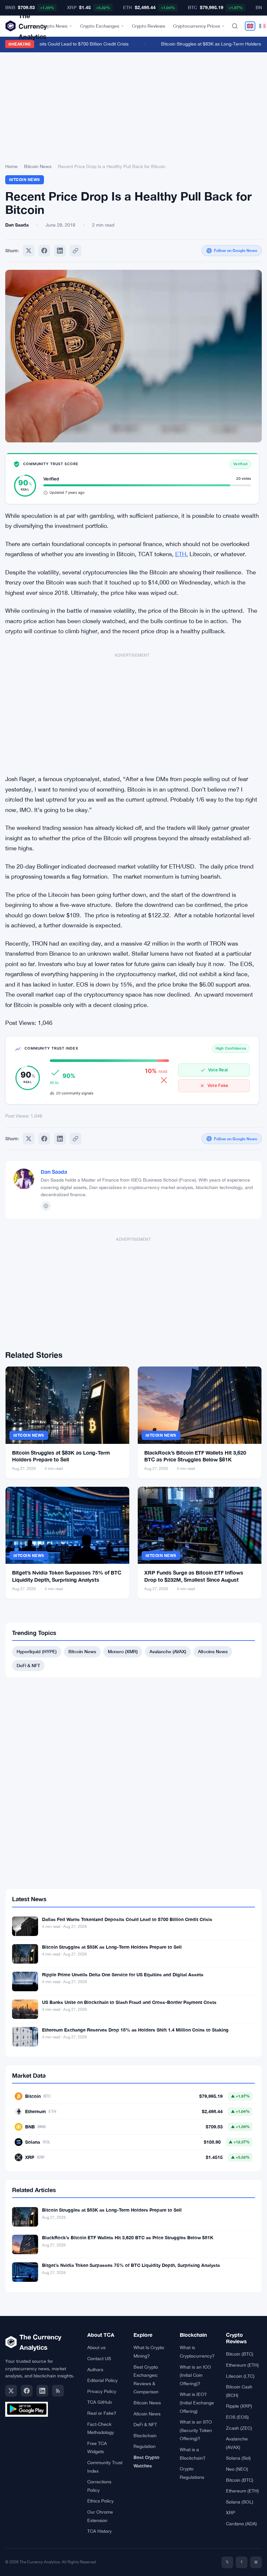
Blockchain (145, 2436)
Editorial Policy (102, 2380)
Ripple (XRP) (239, 2406)
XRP (231, 2513)
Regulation (145, 2446)
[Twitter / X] (11, 2391)
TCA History (99, 2531)
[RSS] (58, 2391)
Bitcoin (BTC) (240, 2354)
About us (96, 2347)
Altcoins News (213, 1651)
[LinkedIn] (42, 2391)
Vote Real (218, 1070)
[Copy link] (76, 251)
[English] (250, 26)
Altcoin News (147, 2414)
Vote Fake (218, 1085)
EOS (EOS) (237, 2417)
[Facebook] (44, 251)
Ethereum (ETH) (242, 2365)
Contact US (99, 2359)
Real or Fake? (102, 2413)
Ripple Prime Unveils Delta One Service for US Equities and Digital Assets (123, 1974)
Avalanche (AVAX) (168, 1651)
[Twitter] (29, 251)
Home (11, 166)
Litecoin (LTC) (240, 2376)
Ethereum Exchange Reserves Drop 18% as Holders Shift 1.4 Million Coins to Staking (135, 2030)
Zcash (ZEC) (239, 2428)
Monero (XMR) (123, 1651)
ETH (181, 554)
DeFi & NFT (28, 1665)
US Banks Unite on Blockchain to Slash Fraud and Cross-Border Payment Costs (129, 2002)
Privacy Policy (102, 2391)
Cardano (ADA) (241, 2524)
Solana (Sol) (238, 2458)
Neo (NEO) (237, 2469)
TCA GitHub (99, 2402)
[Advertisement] (133, 109)
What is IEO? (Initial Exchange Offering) (197, 2403)
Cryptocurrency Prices (197, 26)
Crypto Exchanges (100, 26)
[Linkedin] (60, 251)
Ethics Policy (100, 2501)
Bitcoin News (38, 166)
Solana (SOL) (240, 2502)
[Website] (46, 1206)
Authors (95, 2370)
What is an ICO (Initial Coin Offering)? (195, 2375)
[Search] (235, 26)
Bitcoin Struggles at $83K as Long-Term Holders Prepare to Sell (112, 1947)
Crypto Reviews (148, 26)
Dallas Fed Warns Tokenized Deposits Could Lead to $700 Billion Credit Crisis (127, 1919)
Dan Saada (54, 1172)
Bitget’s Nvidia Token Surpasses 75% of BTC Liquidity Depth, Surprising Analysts (131, 2265)
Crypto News (54, 26)
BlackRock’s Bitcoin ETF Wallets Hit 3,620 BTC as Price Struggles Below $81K (128, 2237)
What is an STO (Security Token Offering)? (196, 2430)
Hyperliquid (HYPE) (37, 1651)
